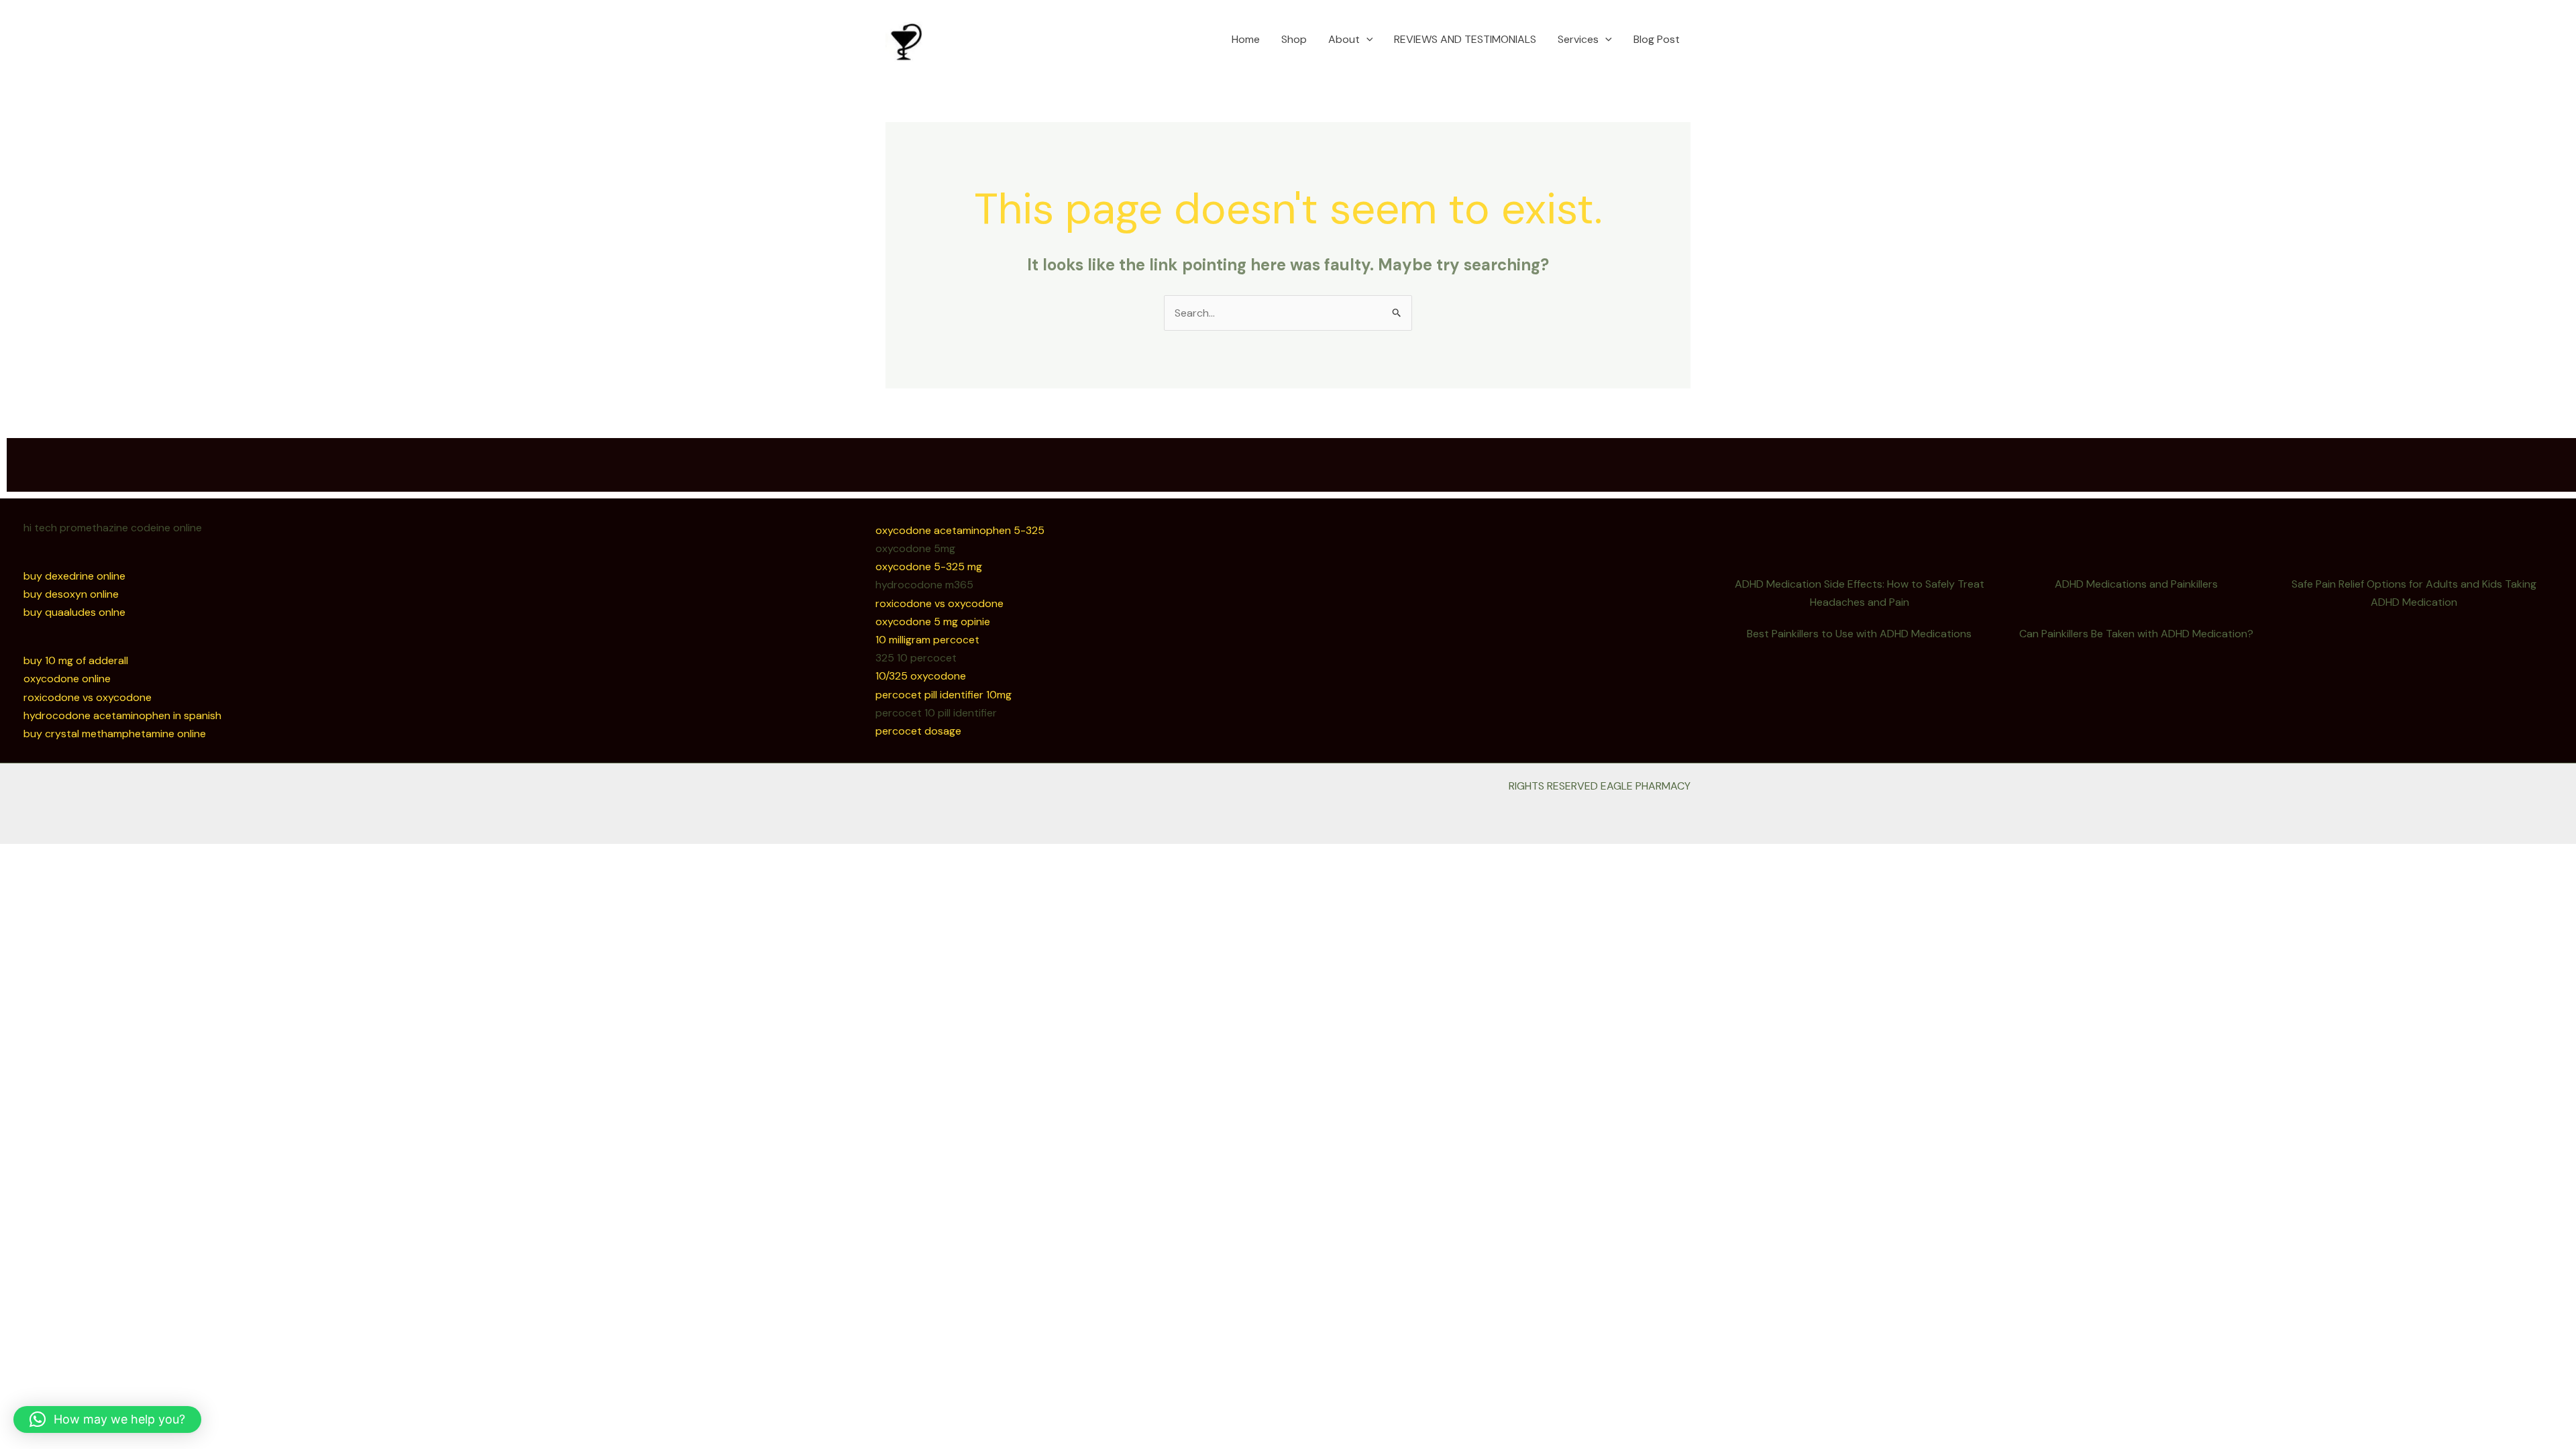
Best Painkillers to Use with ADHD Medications (1859, 634)
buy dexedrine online (74, 576)
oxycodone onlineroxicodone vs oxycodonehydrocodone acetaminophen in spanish (122, 697)
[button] (1366, 40)
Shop (1294, 39)
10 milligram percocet (927, 640)
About (1344, 39)
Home (1246, 39)
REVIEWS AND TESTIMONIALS (1465, 39)
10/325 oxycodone (921, 676)
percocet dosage (918, 731)
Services (1578, 39)
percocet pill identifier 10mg (944, 695)
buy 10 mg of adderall (76, 660)
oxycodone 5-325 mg (929, 567)
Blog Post (1657, 39)
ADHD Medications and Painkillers (2136, 584)
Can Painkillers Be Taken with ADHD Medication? (2136, 634)
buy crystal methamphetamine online (115, 734)
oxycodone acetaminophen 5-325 (960, 530)
